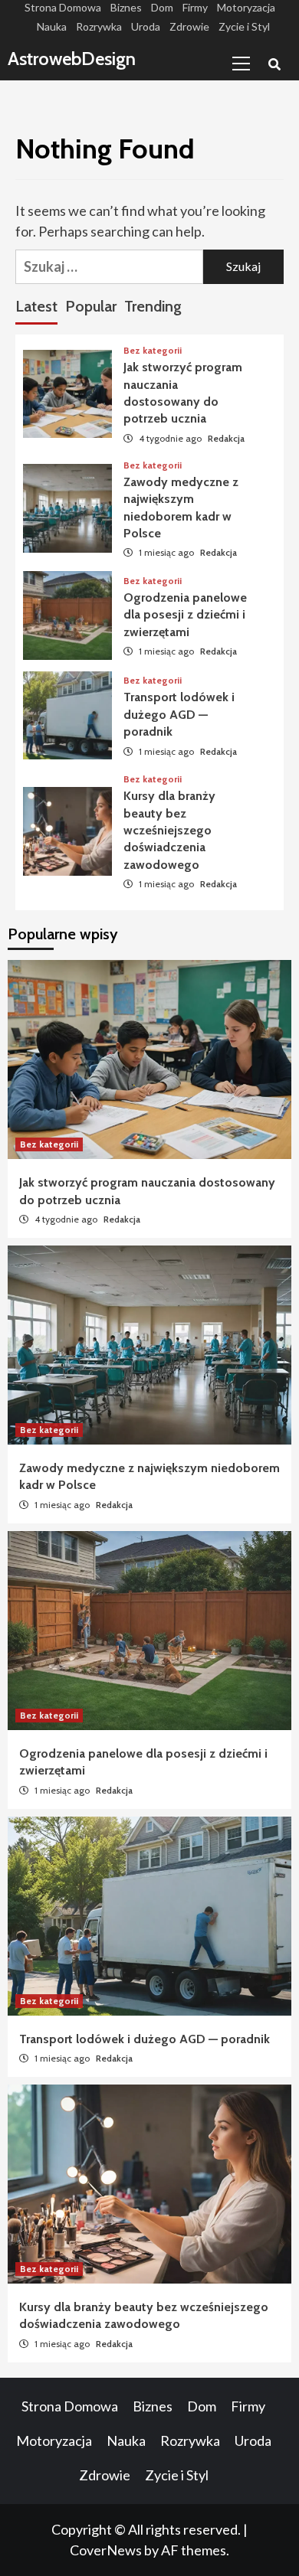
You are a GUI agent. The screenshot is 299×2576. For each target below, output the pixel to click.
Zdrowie (189, 26)
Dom (162, 7)
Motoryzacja (246, 7)
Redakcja (226, 438)
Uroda (146, 26)
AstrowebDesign (72, 59)
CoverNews (106, 2550)
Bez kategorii (153, 351)
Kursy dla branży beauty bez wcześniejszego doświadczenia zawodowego (169, 830)
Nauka (52, 26)
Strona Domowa (63, 7)
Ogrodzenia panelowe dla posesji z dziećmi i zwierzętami (185, 615)
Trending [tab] (153, 306)
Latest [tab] (36, 306)
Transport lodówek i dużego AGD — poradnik (179, 714)
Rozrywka (99, 26)
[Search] (274, 65)
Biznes (126, 7)
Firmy (195, 7)
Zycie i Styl (244, 26)
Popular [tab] (91, 306)
